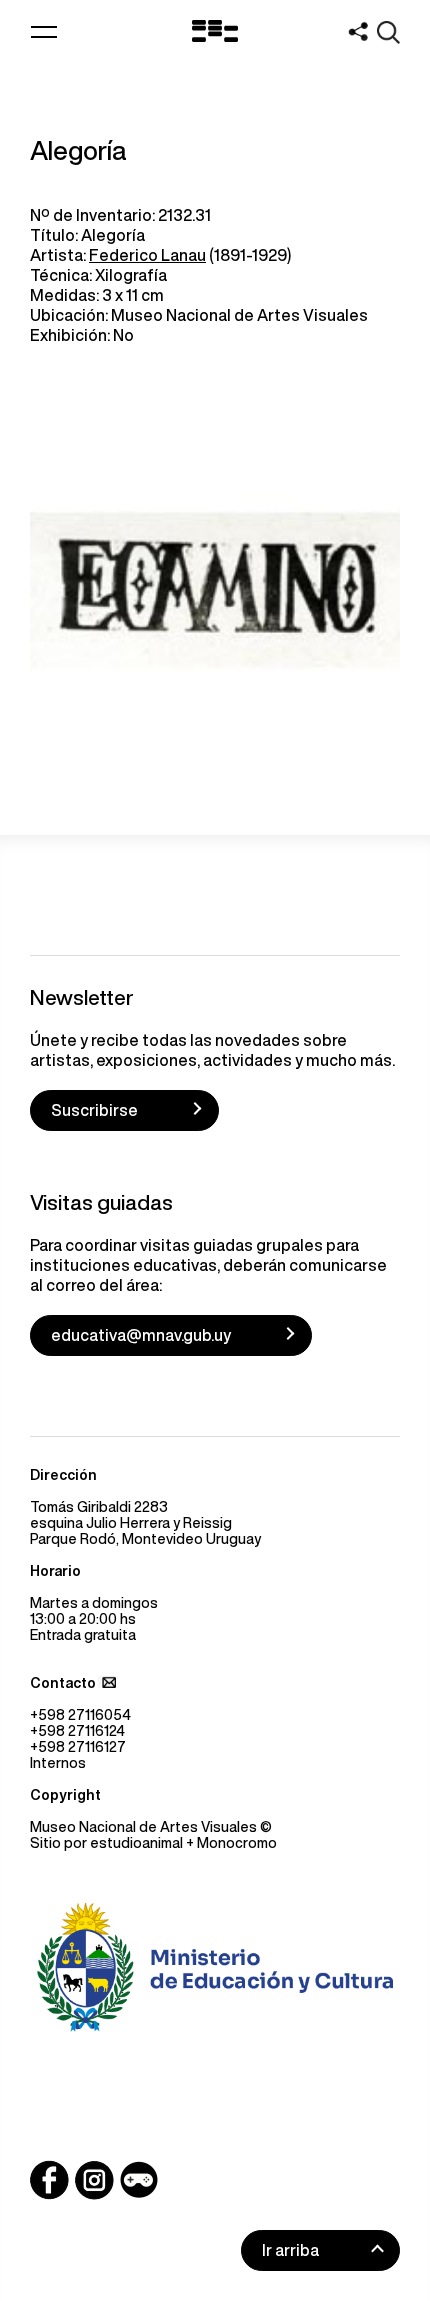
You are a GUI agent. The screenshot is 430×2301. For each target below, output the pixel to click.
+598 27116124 (77, 1731)
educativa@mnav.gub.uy (141, 1335)
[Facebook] (49, 2180)
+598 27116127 (78, 1747)
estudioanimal (136, 1843)
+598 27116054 (80, 1715)
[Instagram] (94, 2180)
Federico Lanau (147, 255)
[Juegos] (139, 2180)
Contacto (63, 1683)
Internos (58, 1763)
